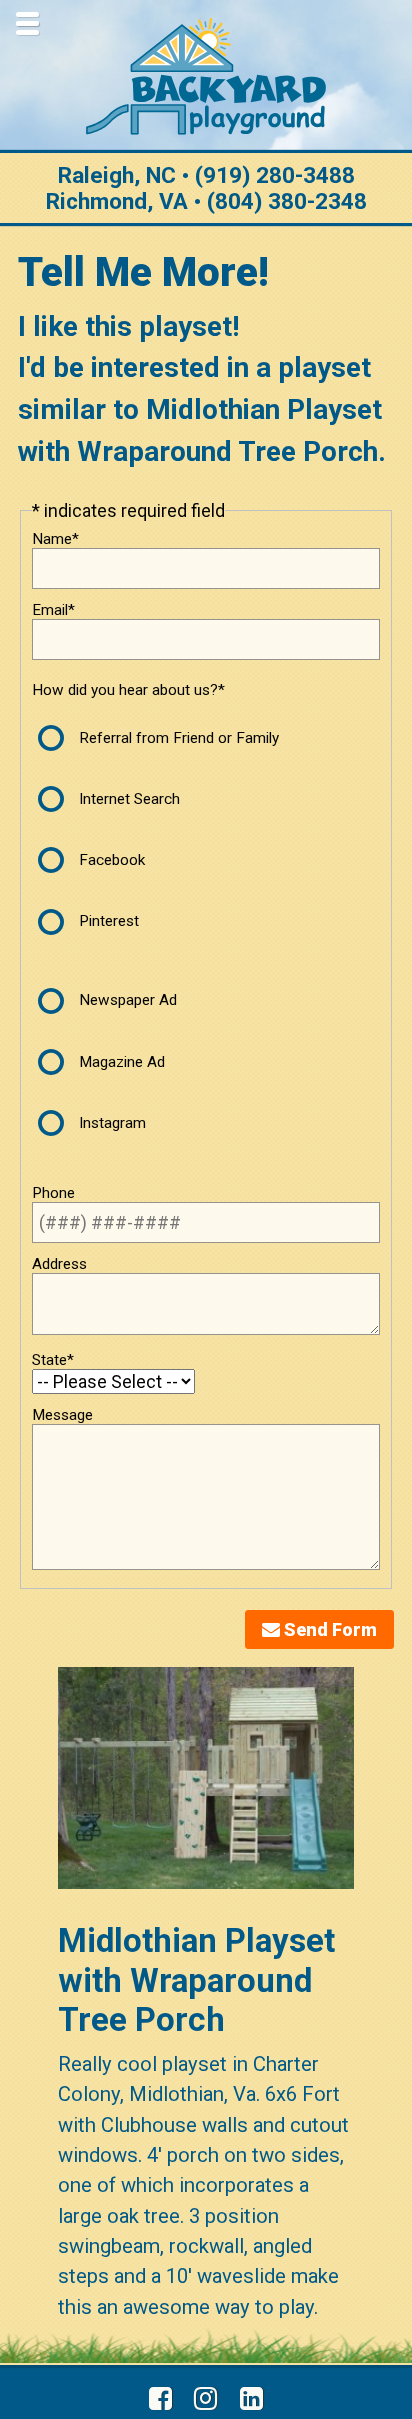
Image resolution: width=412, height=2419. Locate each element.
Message (62, 1415)
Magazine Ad (122, 1062)
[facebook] (160, 2399)
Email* (53, 610)
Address (59, 1264)
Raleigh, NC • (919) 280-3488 (206, 175)
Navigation (27, 23)
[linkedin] (251, 2399)
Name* (55, 539)
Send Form (328, 1629)
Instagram (112, 1123)
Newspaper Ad (128, 1000)
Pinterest (109, 921)
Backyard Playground (206, 76)
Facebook (112, 860)
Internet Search (129, 799)
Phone (53, 1193)
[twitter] (206, 2399)
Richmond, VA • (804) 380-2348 (206, 201)
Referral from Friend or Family (179, 738)
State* (53, 1360)
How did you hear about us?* (128, 690)
